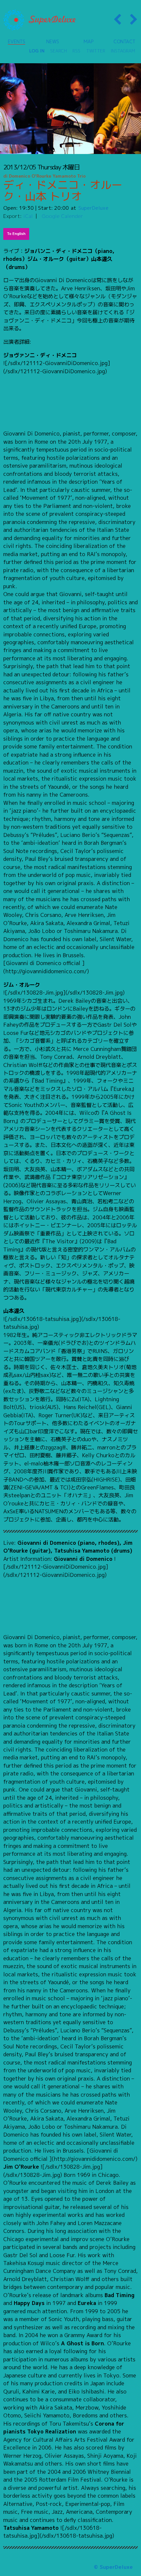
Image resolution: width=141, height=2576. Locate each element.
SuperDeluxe (93, 208)
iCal (28, 216)
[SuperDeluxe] (39, 20)
